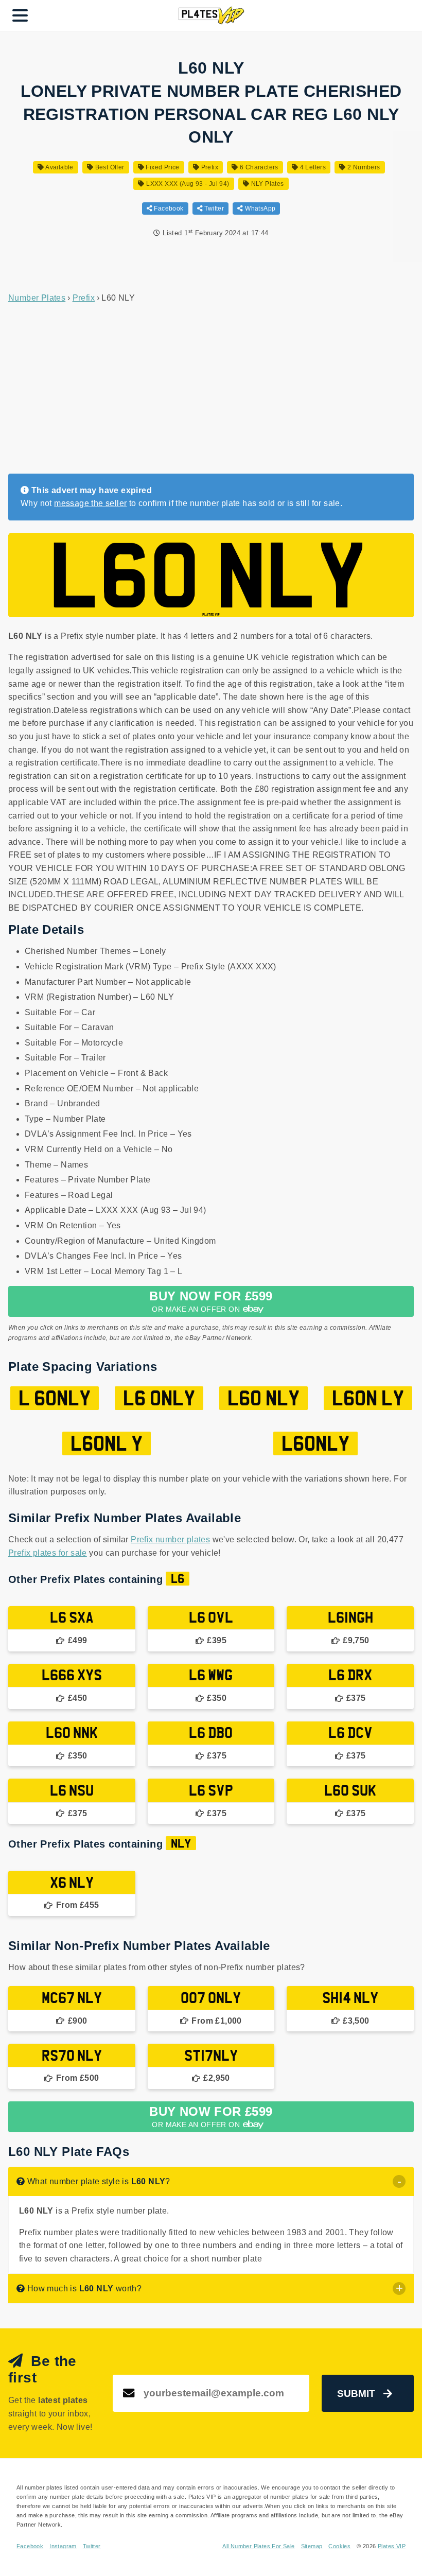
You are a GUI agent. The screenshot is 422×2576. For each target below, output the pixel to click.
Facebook (168, 208)
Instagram (63, 2546)
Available (59, 167)
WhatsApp (259, 208)
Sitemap (312, 2546)
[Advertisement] (211, 389)
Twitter (213, 208)
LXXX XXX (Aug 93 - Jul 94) (187, 184)
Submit (356, 2394)
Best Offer (109, 167)
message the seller (90, 503)
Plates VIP (392, 2546)
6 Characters (258, 167)
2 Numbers (363, 167)
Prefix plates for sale (48, 1553)
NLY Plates (266, 184)
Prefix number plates (170, 1539)
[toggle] (399, 2181)
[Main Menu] (20, 15)
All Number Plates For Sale (258, 2546)
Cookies (339, 2546)
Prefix (209, 167)
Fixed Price (162, 167)
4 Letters (312, 167)
